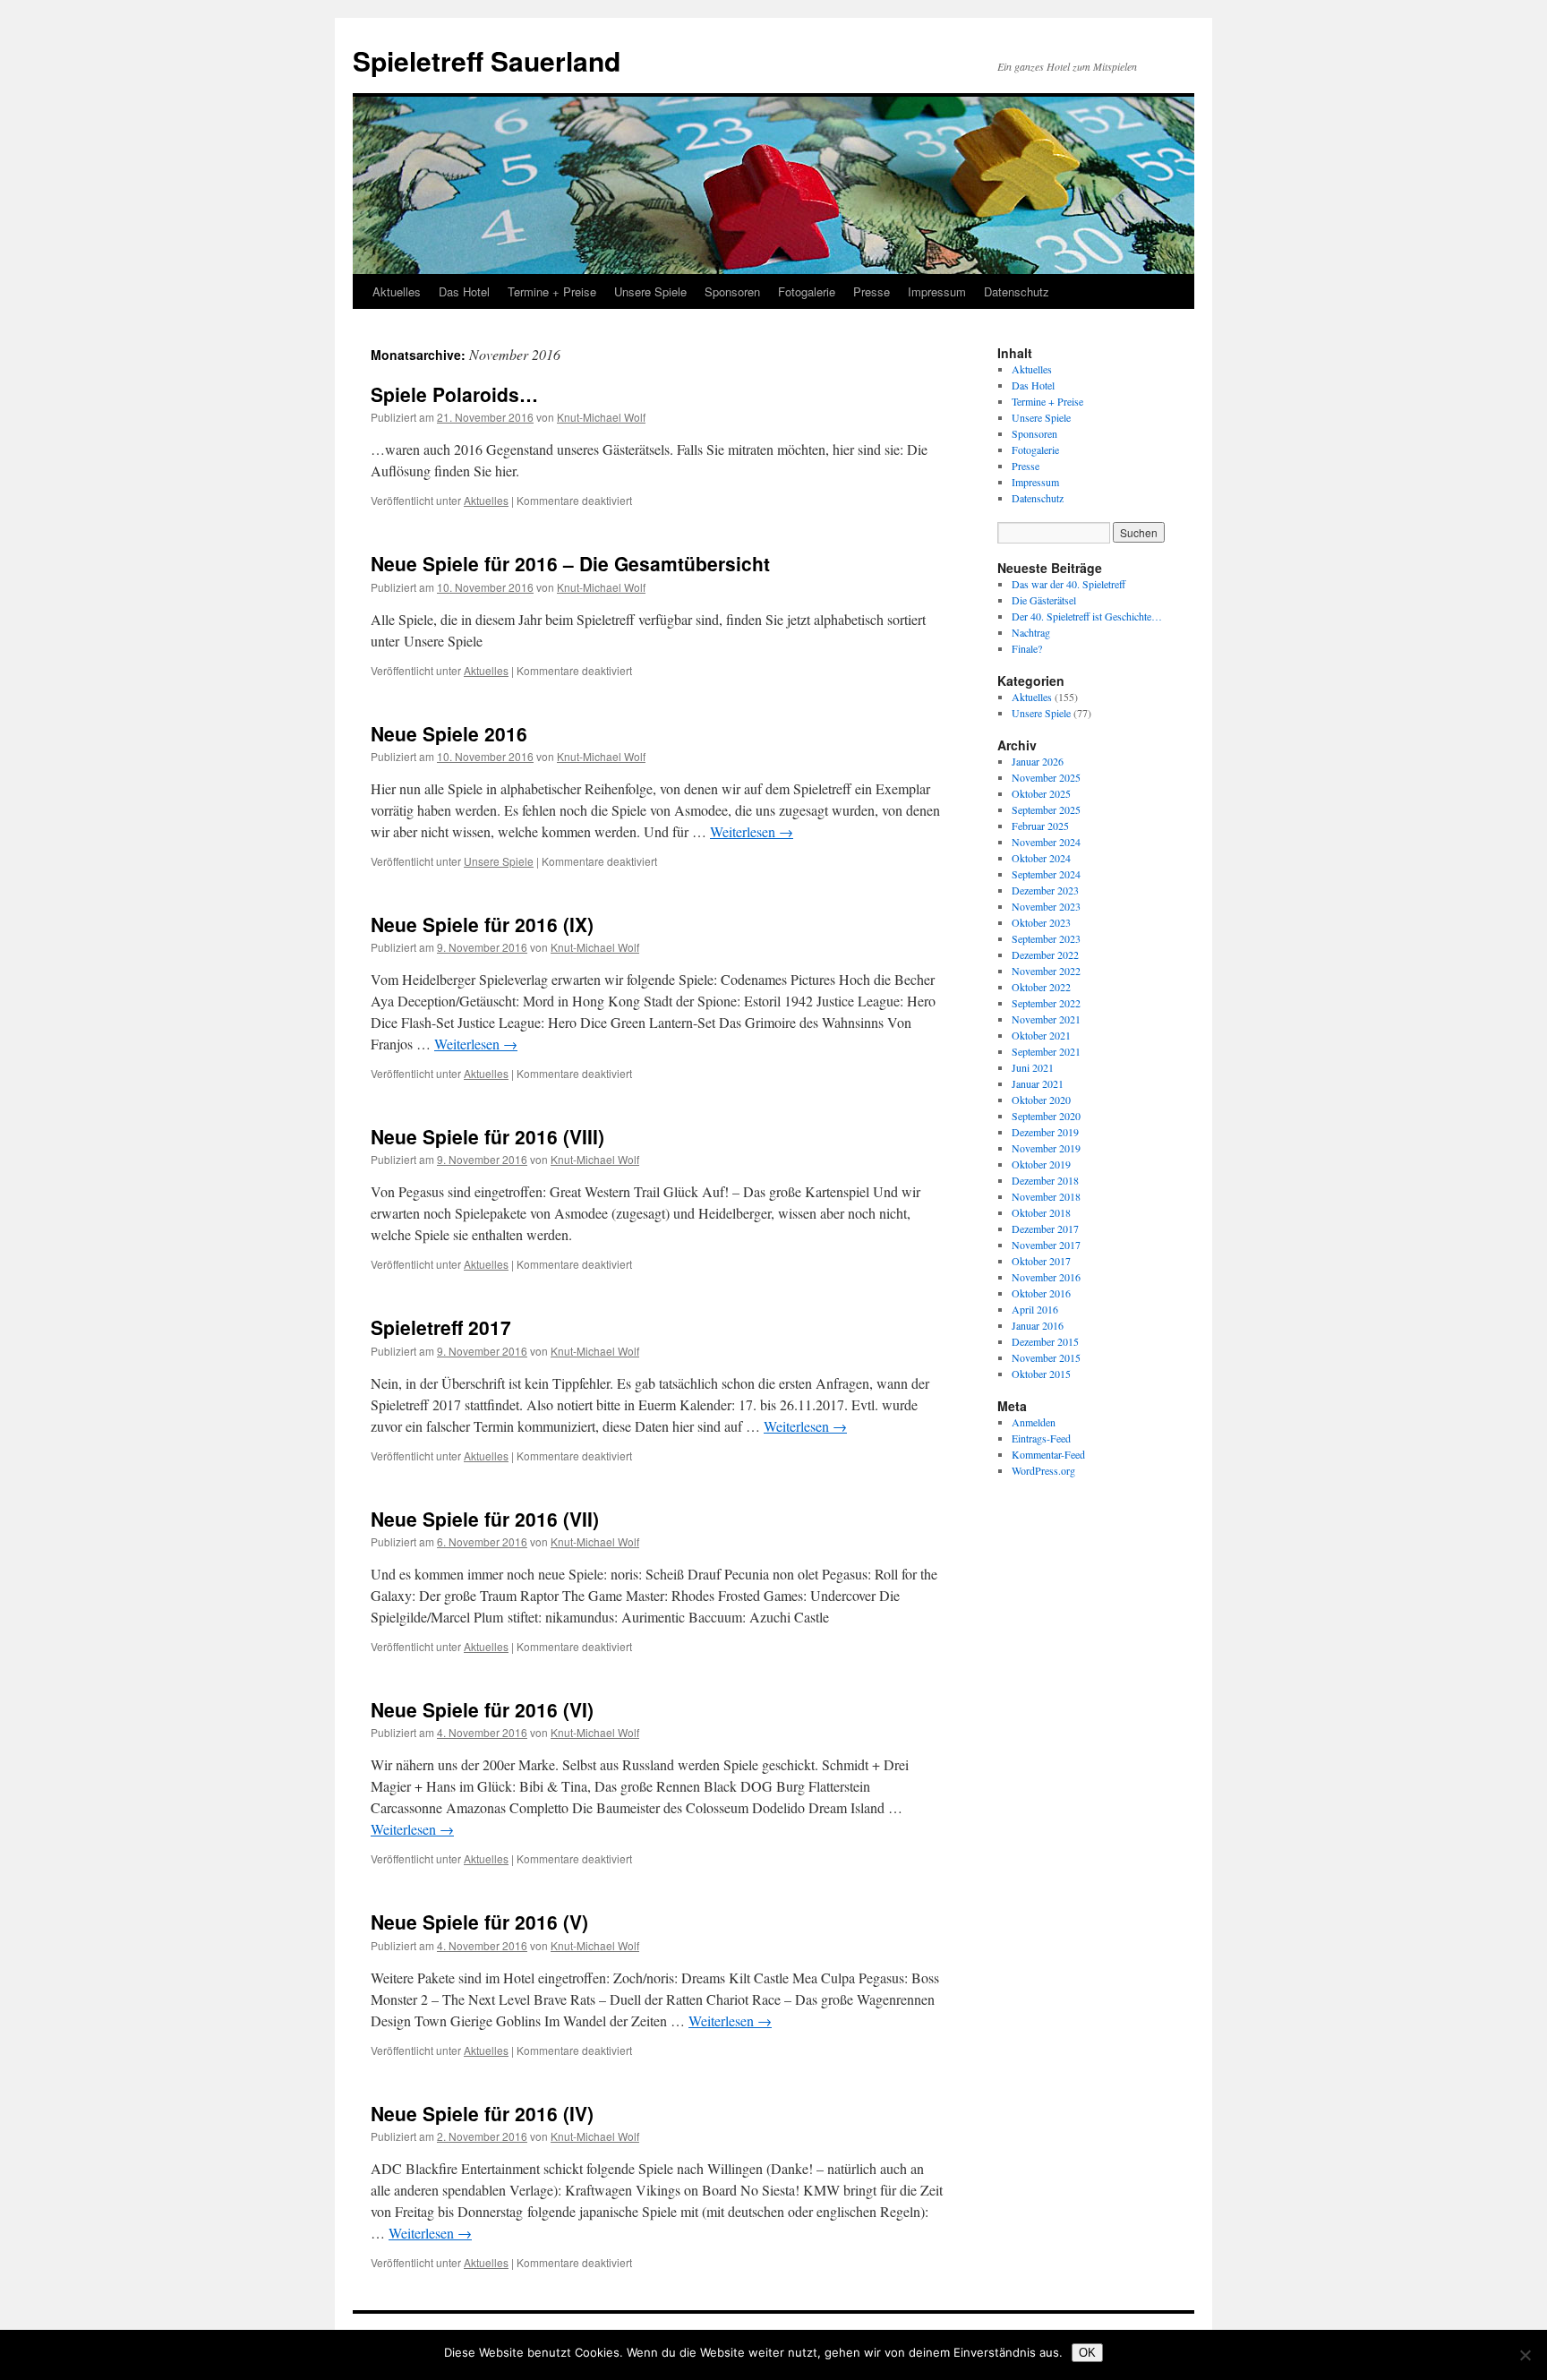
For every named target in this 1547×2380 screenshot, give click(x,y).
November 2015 (1046, 1357)
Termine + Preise (552, 291)
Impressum (937, 291)
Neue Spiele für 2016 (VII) (485, 1519)
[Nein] (1525, 2355)
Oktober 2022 (1041, 987)
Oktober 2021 (1041, 1035)
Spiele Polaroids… (454, 394)
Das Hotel (464, 291)
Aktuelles (397, 291)
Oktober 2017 (1041, 1261)
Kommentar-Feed (1048, 1454)
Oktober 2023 (1041, 922)
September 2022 (1046, 1003)
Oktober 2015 (1041, 1374)
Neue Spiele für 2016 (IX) (482, 924)
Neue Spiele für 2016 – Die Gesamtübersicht (570, 563)
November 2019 (1046, 1148)
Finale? (1027, 648)
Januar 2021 (1038, 1083)
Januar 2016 (1038, 1325)
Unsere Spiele (650, 291)
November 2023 (1046, 906)
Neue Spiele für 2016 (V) (479, 1922)
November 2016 (1046, 1277)
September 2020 (1046, 1116)
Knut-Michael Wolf (601, 417)
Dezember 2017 (1045, 1229)
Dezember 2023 (1045, 890)
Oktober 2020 (1041, 1100)
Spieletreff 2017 (441, 1327)
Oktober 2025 (1041, 793)
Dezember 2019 (1045, 1132)
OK (1087, 2353)
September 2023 (1046, 938)
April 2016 (1035, 1309)
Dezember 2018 (1045, 1180)
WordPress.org (1043, 1470)
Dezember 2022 (1045, 955)
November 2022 (1046, 971)
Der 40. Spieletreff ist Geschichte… (1087, 616)
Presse (872, 291)
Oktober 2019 (1041, 1164)
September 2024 (1046, 874)
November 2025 (1046, 777)
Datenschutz (1017, 291)
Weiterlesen (752, 831)
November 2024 (1046, 842)
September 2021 (1046, 1051)
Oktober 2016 (1041, 1293)
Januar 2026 (1038, 761)
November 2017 (1046, 1245)
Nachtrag (1031, 632)
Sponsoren (732, 291)
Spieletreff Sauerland (487, 60)
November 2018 (1046, 1196)
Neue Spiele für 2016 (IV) (482, 2113)
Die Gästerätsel (1044, 600)
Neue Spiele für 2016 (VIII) (487, 1136)
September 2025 (1046, 809)
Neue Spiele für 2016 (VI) (482, 1709)
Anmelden (1034, 1422)
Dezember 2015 (1045, 1341)
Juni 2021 (1033, 1067)
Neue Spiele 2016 (449, 733)
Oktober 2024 (1041, 858)
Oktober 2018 (1041, 1212)
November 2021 (1046, 1019)
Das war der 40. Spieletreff (1068, 584)
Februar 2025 (1040, 826)
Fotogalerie (807, 291)
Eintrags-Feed (1041, 1438)
